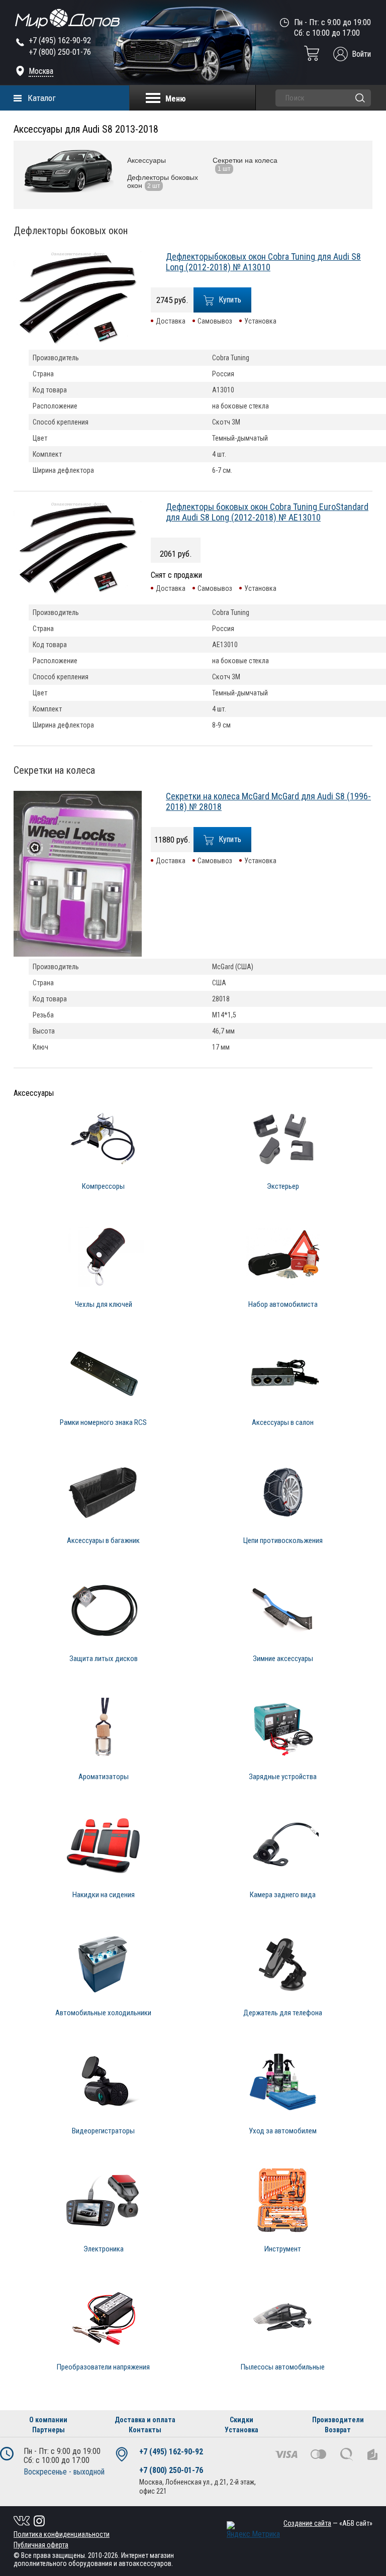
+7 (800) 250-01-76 (60, 52)
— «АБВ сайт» (328, 2523)
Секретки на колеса (54, 770)
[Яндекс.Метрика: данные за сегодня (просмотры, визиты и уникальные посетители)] (253, 2530)
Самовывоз (215, 321)
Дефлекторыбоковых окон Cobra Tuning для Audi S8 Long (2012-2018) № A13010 (263, 262)
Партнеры (49, 2430)
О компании (48, 2420)
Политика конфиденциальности (62, 2534)
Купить (230, 300)
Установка (260, 321)
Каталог (42, 98)
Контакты (145, 2430)
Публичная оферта (41, 2545)
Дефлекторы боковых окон (71, 231)
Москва (41, 71)
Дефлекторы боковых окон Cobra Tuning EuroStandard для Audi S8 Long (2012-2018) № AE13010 (267, 512)
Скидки (242, 2420)
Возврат (338, 2430)
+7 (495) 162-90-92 (60, 40)
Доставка (171, 321)
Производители (338, 2420)
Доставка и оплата (145, 2420)
